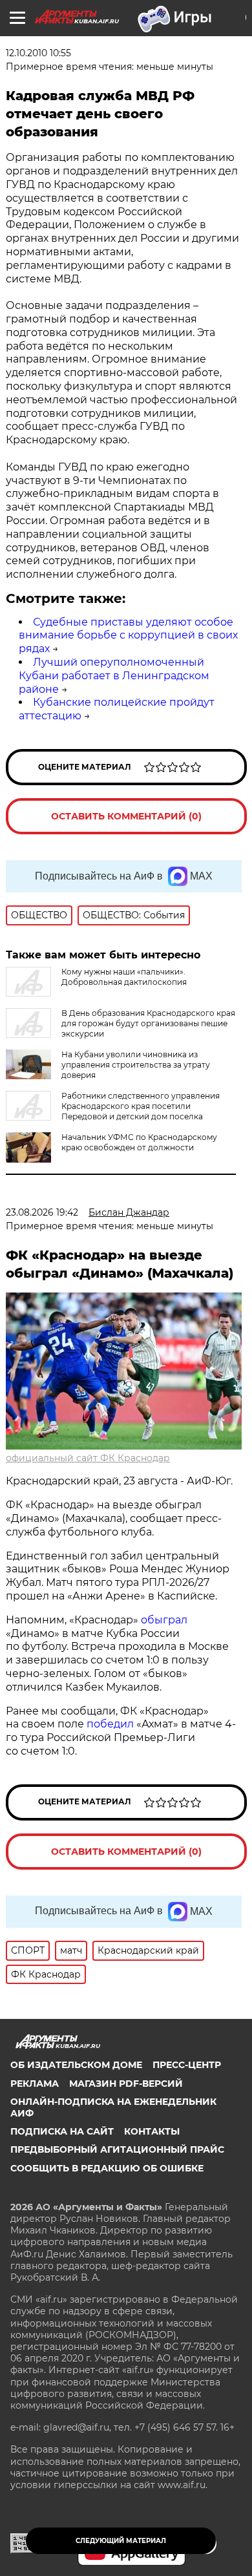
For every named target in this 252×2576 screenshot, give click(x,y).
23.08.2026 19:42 (42, 1212)
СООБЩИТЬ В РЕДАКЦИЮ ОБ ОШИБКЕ (107, 2168)
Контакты (152, 2131)
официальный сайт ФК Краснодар (88, 1458)
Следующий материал (121, 2541)
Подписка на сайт (62, 2131)
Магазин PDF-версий (126, 2084)
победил (110, 1724)
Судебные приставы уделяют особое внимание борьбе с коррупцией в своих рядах (128, 636)
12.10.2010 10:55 (38, 53)
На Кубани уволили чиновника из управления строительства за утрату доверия (136, 1065)
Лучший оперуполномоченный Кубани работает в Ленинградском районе (114, 676)
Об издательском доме (76, 2065)
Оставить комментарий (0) (126, 816)
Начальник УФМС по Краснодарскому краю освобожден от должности (139, 1142)
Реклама (35, 2084)
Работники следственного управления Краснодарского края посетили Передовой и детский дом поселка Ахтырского (113, 1111)
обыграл (163, 1620)
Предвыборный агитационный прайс (117, 2149)
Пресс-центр (187, 2065)
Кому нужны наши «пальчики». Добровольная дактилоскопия (124, 977)
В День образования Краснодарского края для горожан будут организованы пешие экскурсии (148, 1023)
